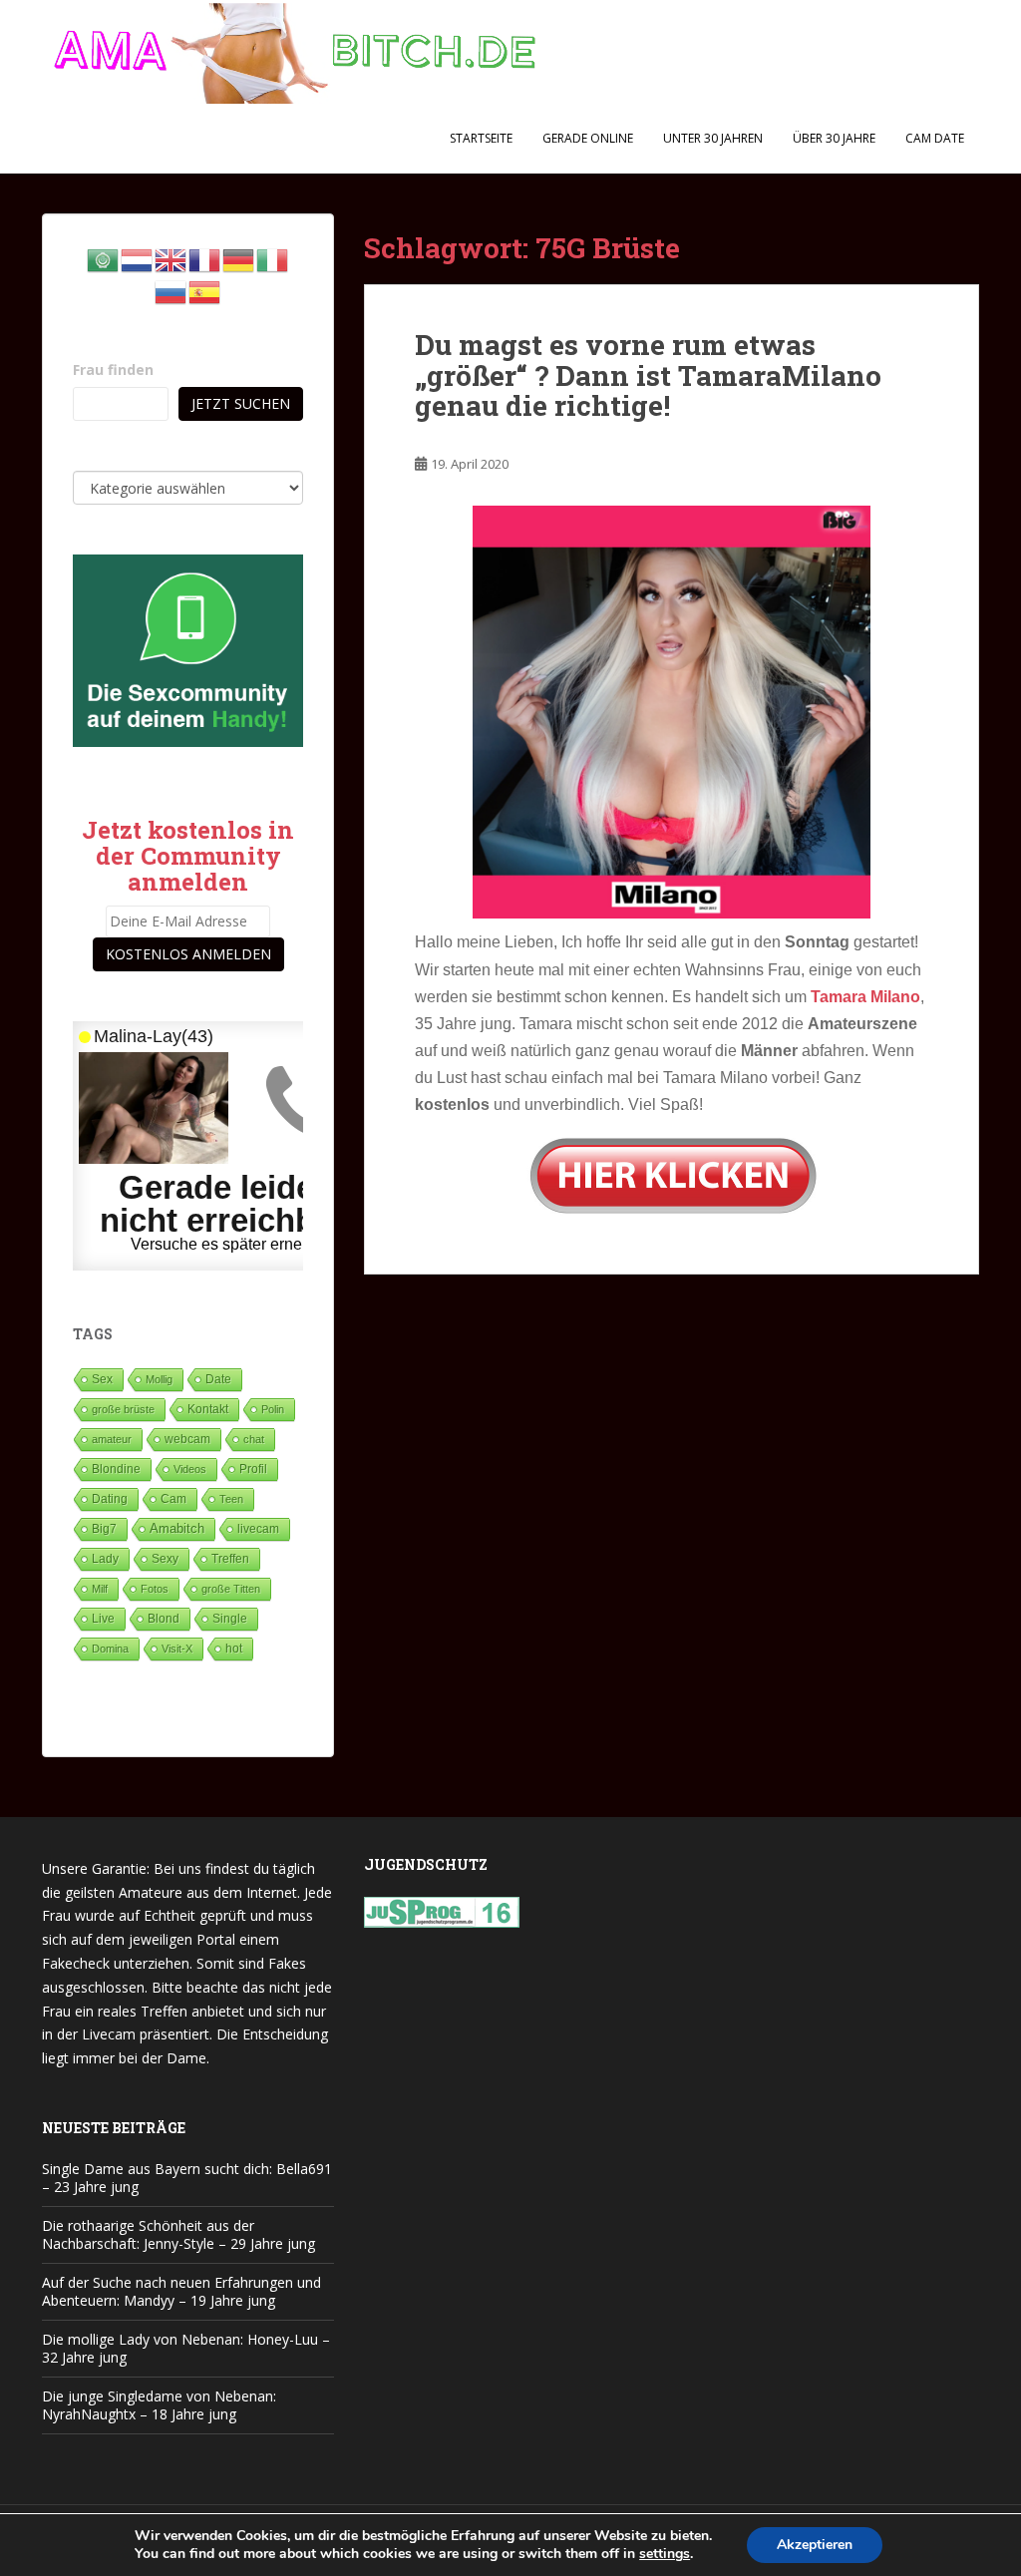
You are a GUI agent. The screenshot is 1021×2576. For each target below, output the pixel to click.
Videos (190, 1469)
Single (230, 1619)
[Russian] (171, 291)
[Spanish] (205, 291)
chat (254, 1439)
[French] (205, 259)
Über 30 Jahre (834, 138)
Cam (173, 1498)
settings (665, 2554)
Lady (105, 1558)
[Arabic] (104, 259)
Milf (100, 1589)
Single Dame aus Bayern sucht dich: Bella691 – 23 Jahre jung (187, 2178)
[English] (171, 259)
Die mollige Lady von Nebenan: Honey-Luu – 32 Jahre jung (186, 2348)
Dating (110, 1499)
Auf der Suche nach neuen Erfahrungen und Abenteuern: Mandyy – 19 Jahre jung (181, 2291)
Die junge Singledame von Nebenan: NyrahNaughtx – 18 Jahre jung (159, 2405)
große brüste (123, 1409)
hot (234, 1649)
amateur (112, 1439)
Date (218, 1379)
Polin (273, 1409)
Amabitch (177, 1528)
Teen (231, 1499)
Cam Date (935, 138)
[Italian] (273, 259)
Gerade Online (588, 138)
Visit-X (177, 1649)
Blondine (116, 1469)
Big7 (104, 1529)
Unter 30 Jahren (713, 138)
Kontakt (208, 1409)
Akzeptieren (815, 2545)
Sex (102, 1379)
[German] (239, 259)
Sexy (165, 1559)
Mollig (159, 1379)
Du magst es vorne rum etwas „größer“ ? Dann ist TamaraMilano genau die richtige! (648, 375)
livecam (258, 1528)
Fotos (155, 1589)
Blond (164, 1619)
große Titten (231, 1589)
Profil (253, 1469)
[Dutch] (138, 259)
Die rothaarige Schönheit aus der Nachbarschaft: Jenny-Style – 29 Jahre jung (178, 2234)
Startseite (481, 138)
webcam (187, 1439)
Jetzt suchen (241, 403)
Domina (110, 1649)
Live (103, 1618)
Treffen (230, 1559)
